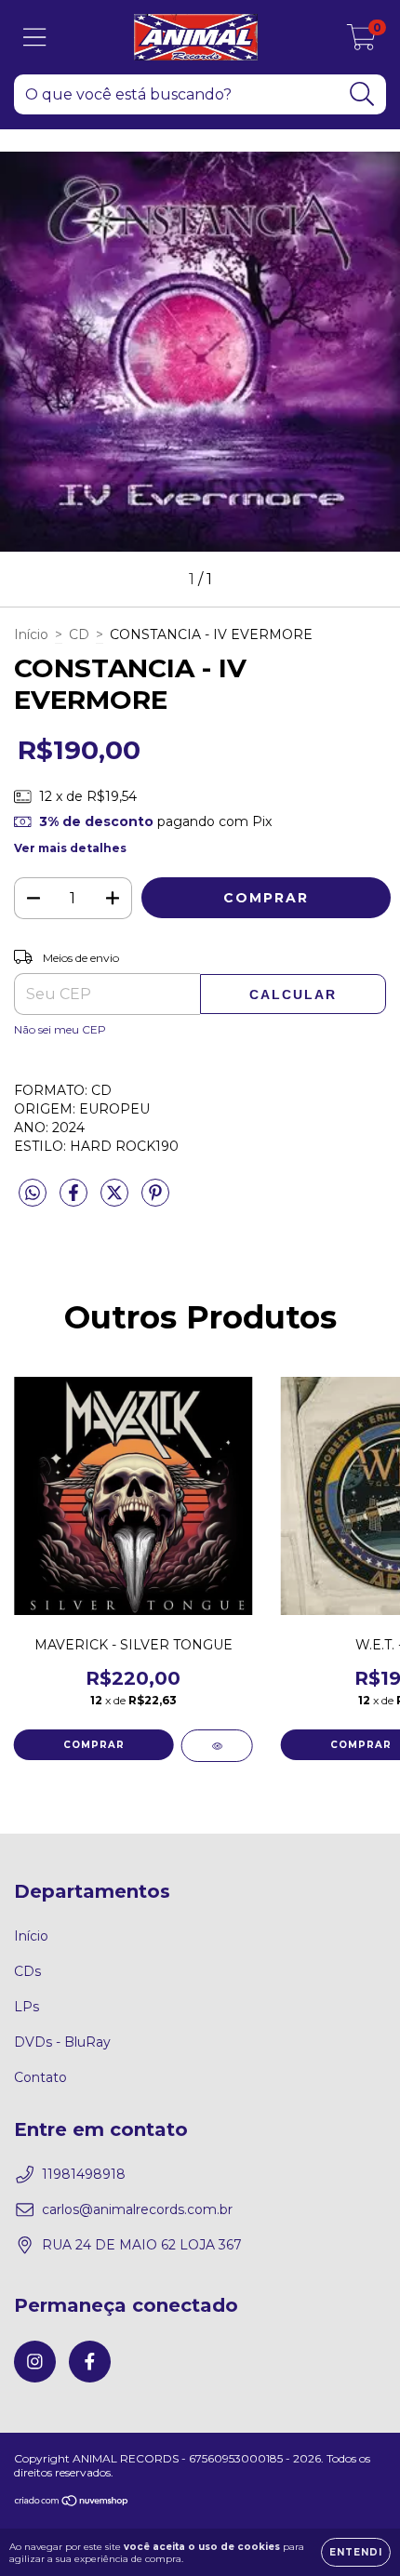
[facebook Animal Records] (90, 2362)
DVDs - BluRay (62, 2042)
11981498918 (84, 2174)
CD (79, 634)
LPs (27, 2007)
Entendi (356, 2552)
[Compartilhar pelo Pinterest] (155, 1201)
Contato (40, 2077)
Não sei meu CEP (60, 1029)
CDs (27, 1971)
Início (31, 634)
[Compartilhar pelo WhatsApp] (33, 1194)
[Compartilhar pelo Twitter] (116, 1201)
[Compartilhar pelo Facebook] (75, 1201)
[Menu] (35, 38)
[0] (361, 42)
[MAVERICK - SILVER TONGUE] (217, 1746)
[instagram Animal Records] (35, 2362)
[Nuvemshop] (72, 2503)
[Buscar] (362, 94)
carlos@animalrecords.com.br (137, 2209)
